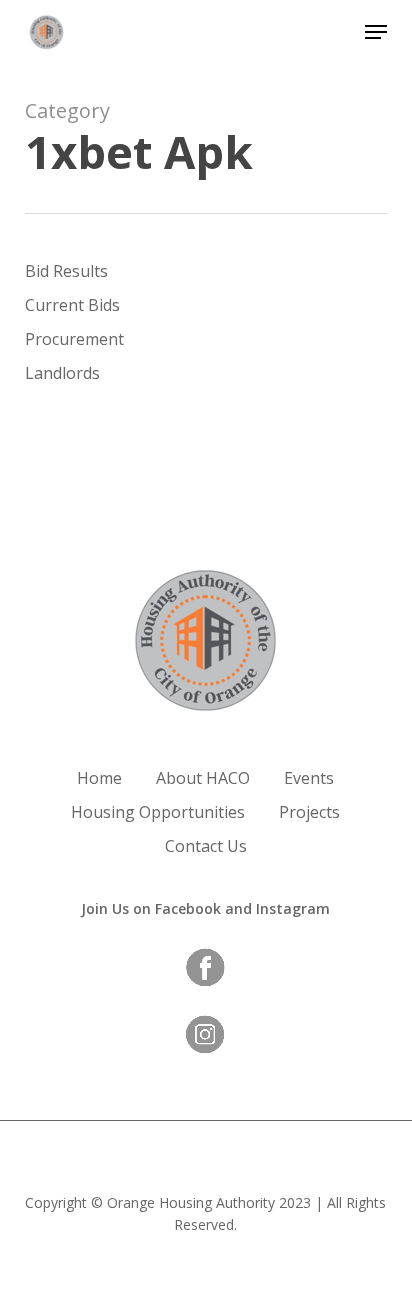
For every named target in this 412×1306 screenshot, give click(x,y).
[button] (376, 32)
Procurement (74, 339)
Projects (309, 812)
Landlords (62, 373)
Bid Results (66, 271)
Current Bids (72, 305)
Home (99, 778)
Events (309, 778)
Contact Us (206, 846)
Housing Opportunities (158, 812)
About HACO (203, 778)
